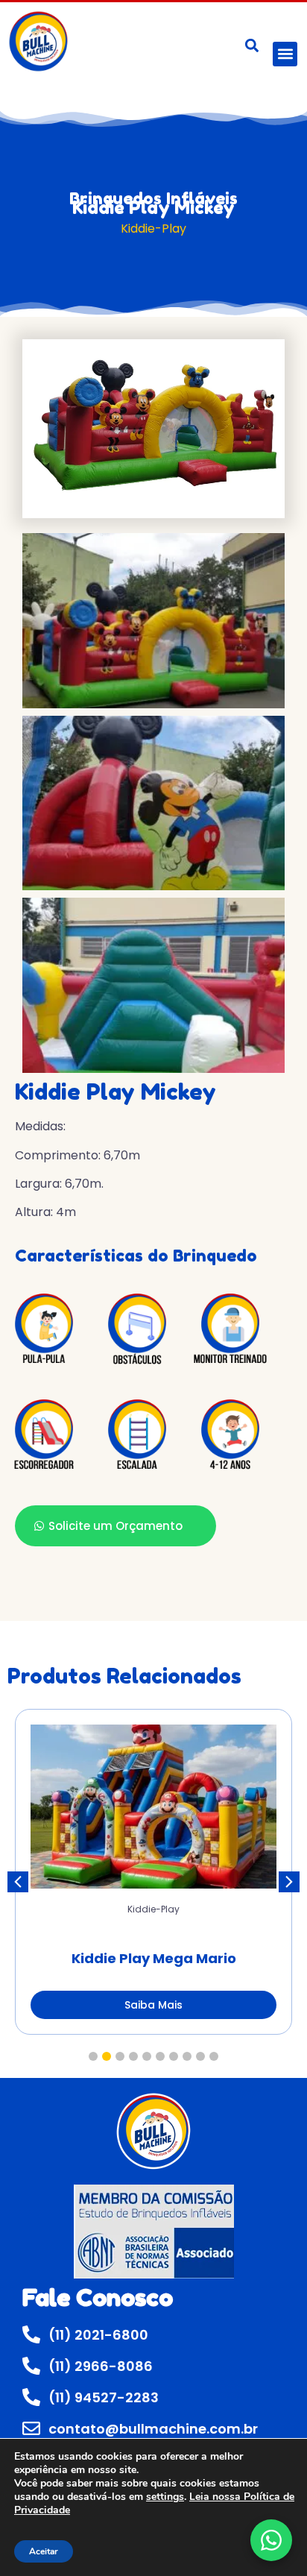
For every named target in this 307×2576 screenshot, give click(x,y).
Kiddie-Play (153, 229)
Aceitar (44, 2551)
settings (165, 2497)
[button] (285, 54)
